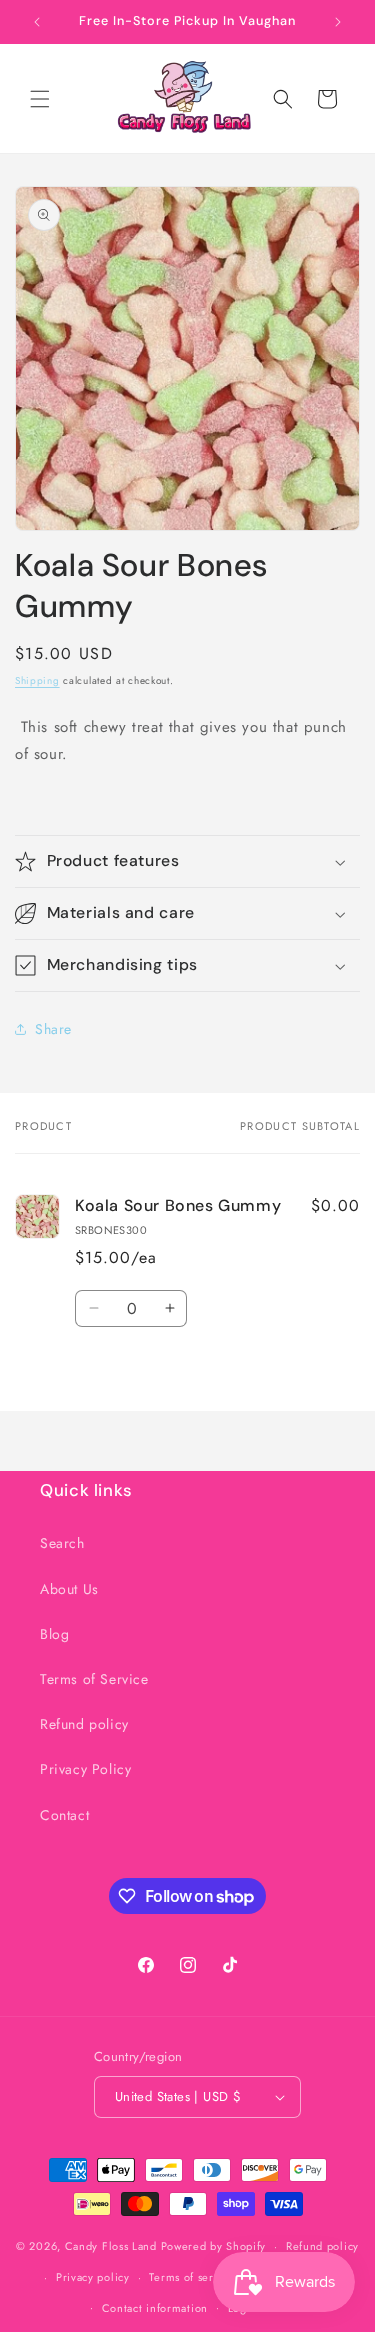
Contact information (155, 2308)
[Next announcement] (338, 22)
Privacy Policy (85, 1769)
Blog (54, 1634)
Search (62, 1543)
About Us (69, 1589)
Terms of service (192, 2277)
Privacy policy (93, 2277)
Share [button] (53, 1029)
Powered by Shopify (214, 2246)
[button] (40, 99)
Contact (64, 1815)
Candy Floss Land (113, 2246)
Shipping (37, 680)
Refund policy (84, 1724)
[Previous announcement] (37, 22)
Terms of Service (94, 1679)
